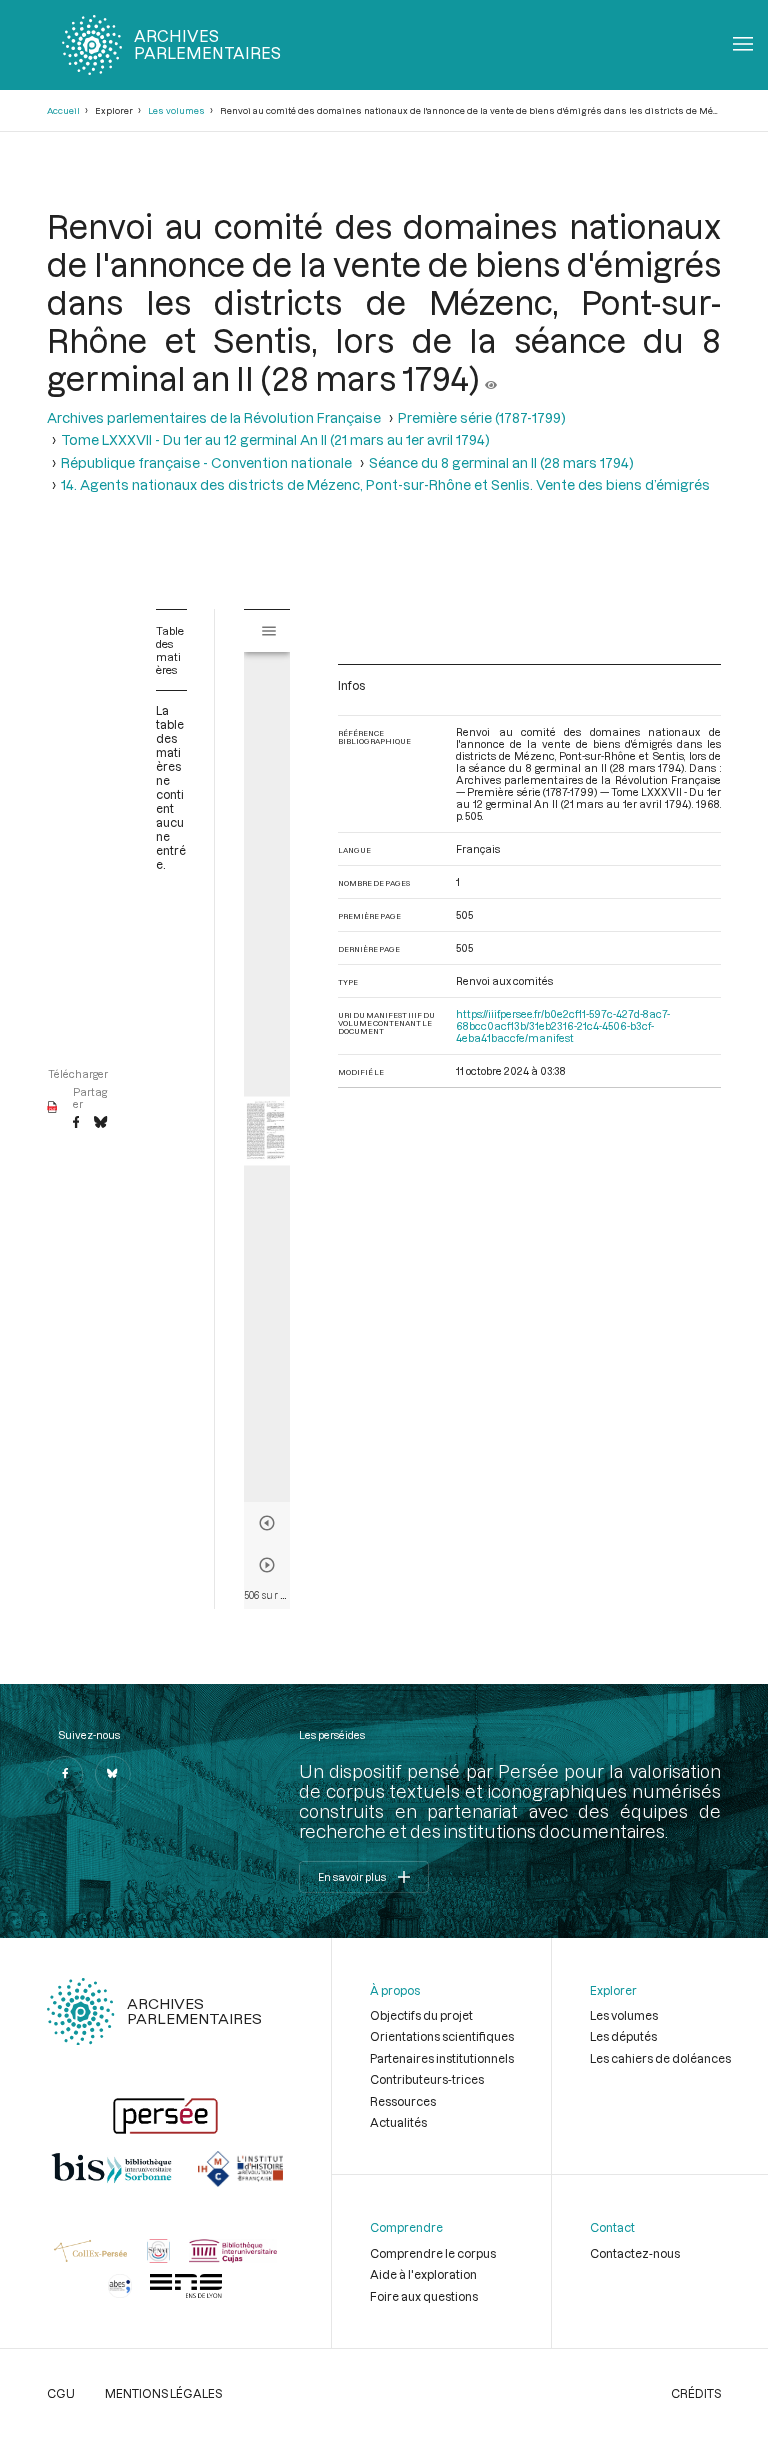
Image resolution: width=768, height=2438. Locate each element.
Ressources (403, 2101)
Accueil (63, 110)
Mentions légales (163, 2393)
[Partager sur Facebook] (76, 1123)
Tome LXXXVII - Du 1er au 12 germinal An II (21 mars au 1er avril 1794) (275, 440)
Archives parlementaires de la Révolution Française (214, 418)
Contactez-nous (635, 2253)
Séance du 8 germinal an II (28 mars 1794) (501, 463)
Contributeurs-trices (427, 2079)
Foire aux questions (424, 2296)
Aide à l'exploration (423, 2274)
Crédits (696, 2393)
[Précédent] (267, 1523)
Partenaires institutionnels (442, 2058)
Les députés (623, 2036)
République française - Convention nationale (206, 463)
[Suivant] (267, 1565)
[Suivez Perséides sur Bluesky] (113, 1774)
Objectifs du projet (421, 2015)
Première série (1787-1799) (482, 418)
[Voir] (491, 378)
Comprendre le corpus (433, 2253)
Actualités (398, 2122)
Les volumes (176, 110)
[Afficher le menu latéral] (269, 631)
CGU (61, 2393)
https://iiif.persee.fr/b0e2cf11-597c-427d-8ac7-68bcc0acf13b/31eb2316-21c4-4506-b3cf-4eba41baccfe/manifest (563, 1026)
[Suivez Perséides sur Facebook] (65, 1774)
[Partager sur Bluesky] (100, 1123)
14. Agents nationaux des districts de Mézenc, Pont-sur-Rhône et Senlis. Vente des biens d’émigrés (385, 485)
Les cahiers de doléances (660, 2058)
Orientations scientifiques (442, 2036)
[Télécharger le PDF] (52, 1108)
